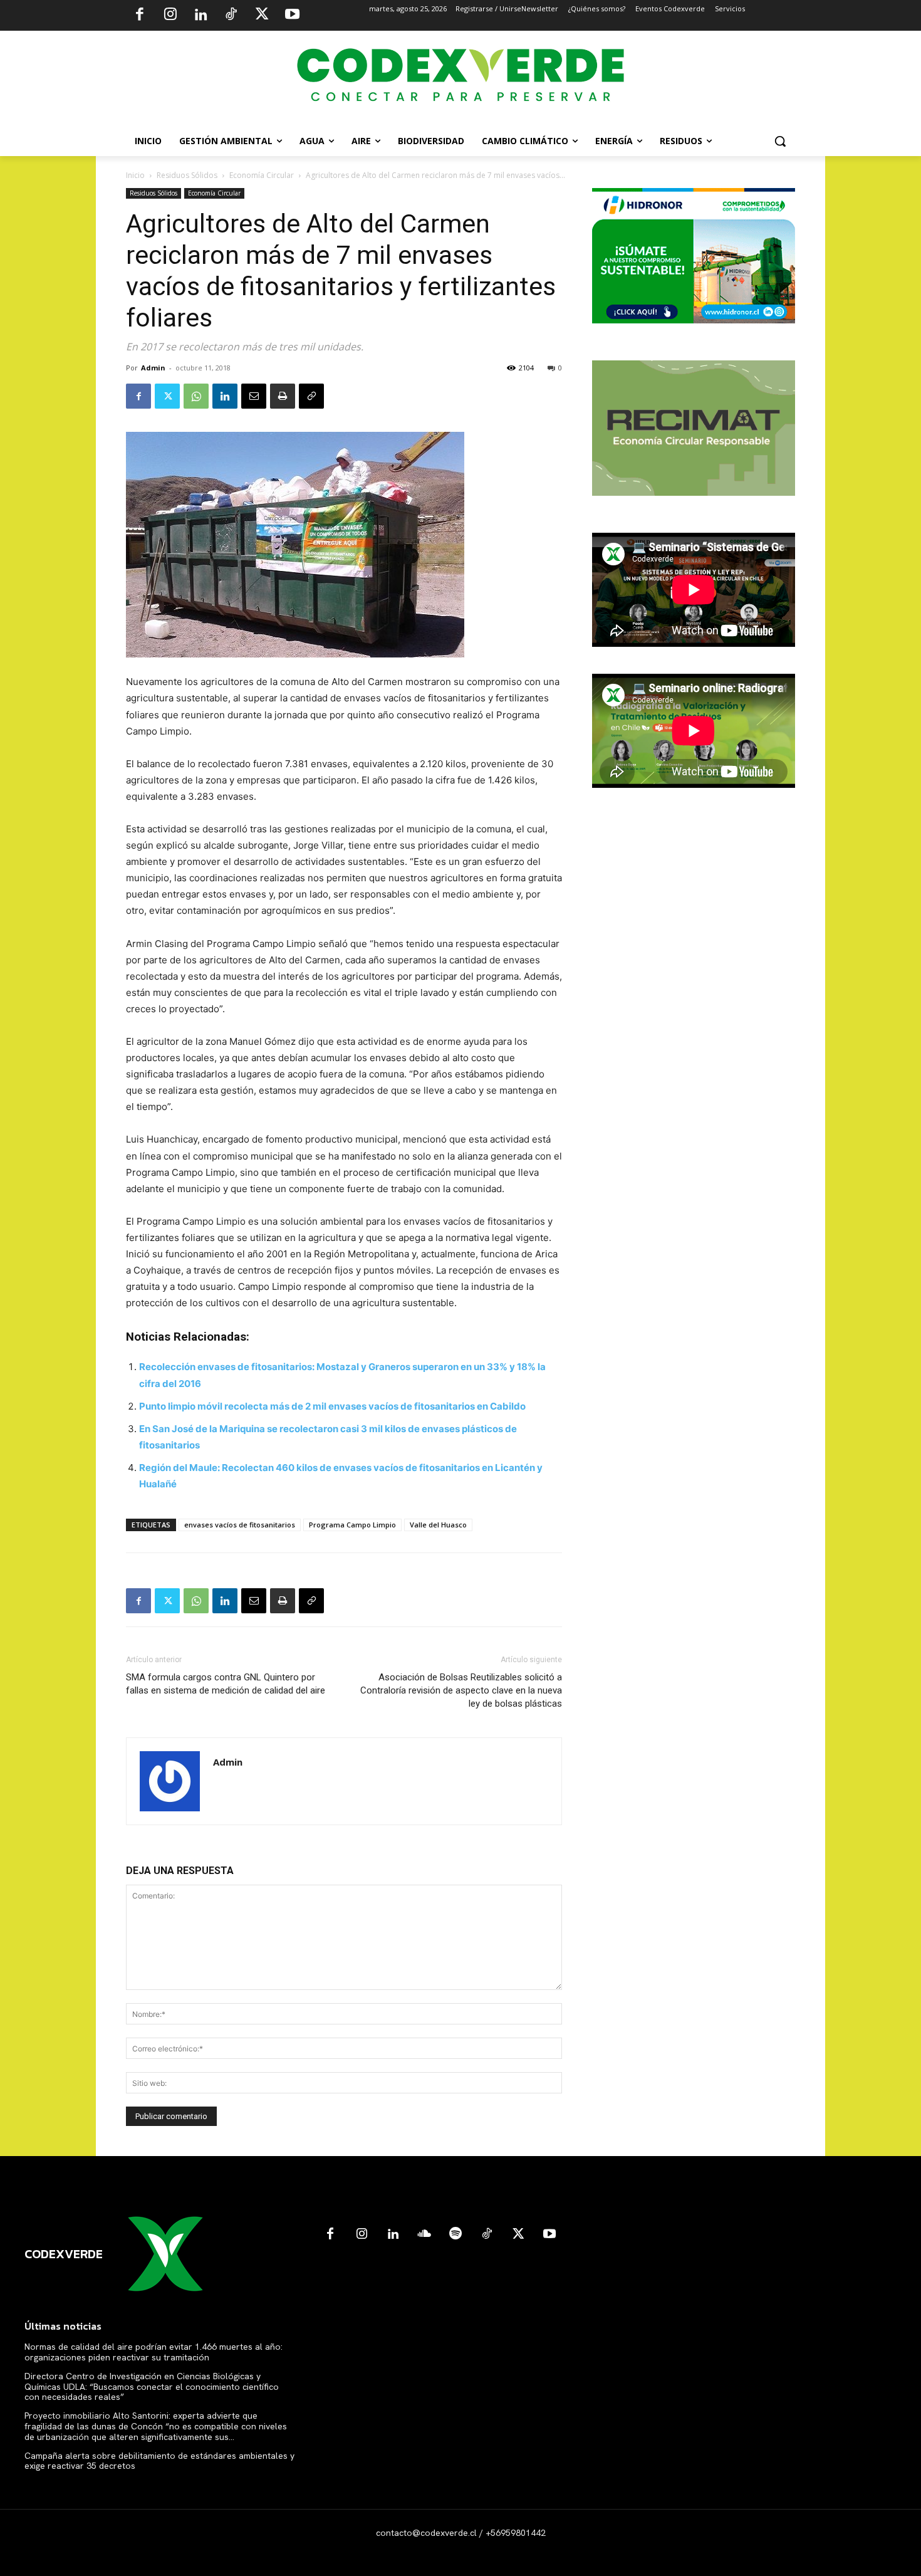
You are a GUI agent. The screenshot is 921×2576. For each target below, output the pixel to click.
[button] (780, 141)
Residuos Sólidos (187, 175)
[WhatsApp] (196, 396)
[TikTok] (231, 16)
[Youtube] (292, 16)
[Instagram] (170, 16)
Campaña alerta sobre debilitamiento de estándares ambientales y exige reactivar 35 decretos (159, 2461)
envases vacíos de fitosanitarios (240, 1525)
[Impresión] (283, 396)
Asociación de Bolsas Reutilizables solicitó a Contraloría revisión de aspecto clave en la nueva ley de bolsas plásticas (461, 1690)
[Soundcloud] (424, 2234)
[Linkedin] (200, 16)
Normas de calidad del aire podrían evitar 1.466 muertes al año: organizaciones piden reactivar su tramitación (153, 2352)
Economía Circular (262, 175)
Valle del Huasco (438, 1525)
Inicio (135, 175)
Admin (153, 368)
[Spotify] (455, 2234)
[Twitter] (262, 16)
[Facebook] (140, 16)
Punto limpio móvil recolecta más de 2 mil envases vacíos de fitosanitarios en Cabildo (332, 1406)
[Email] (254, 396)
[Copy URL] (311, 396)
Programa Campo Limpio (352, 1525)
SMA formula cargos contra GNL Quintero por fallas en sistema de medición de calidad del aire (226, 1684)
